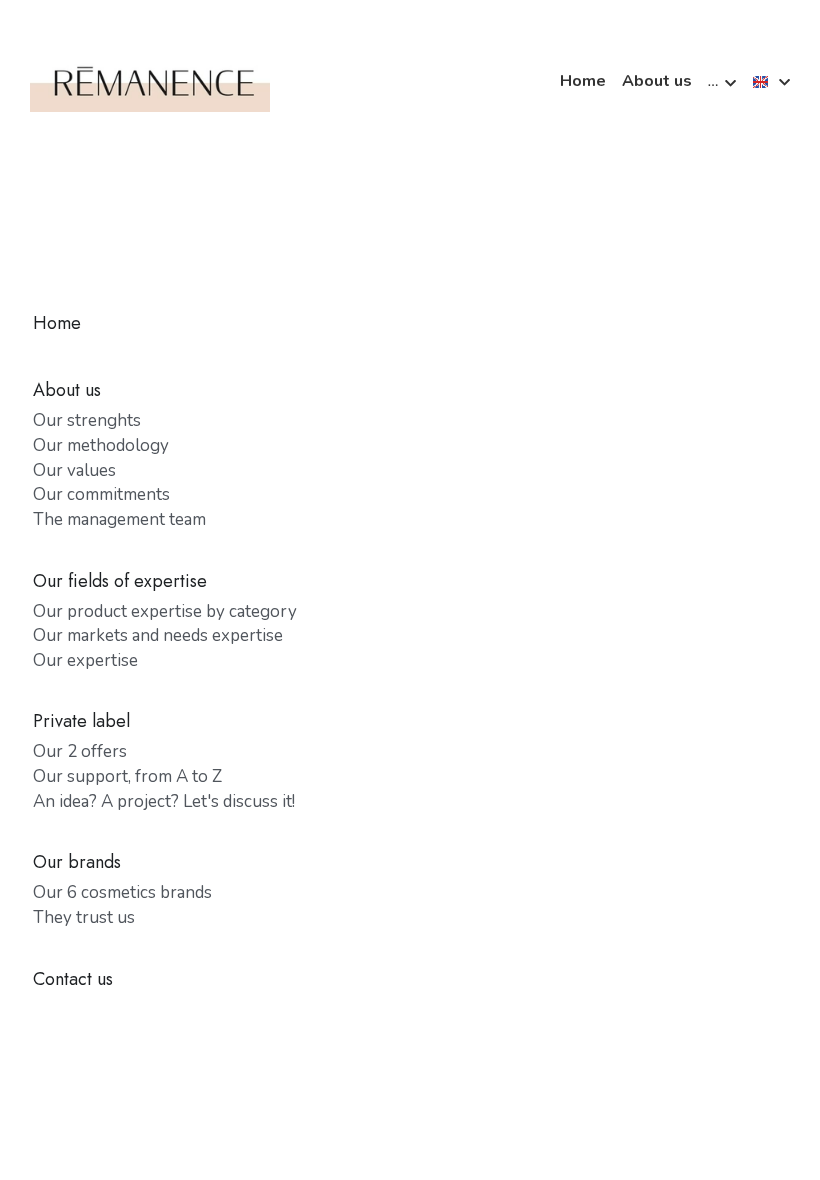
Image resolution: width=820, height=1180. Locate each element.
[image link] (150, 80)
